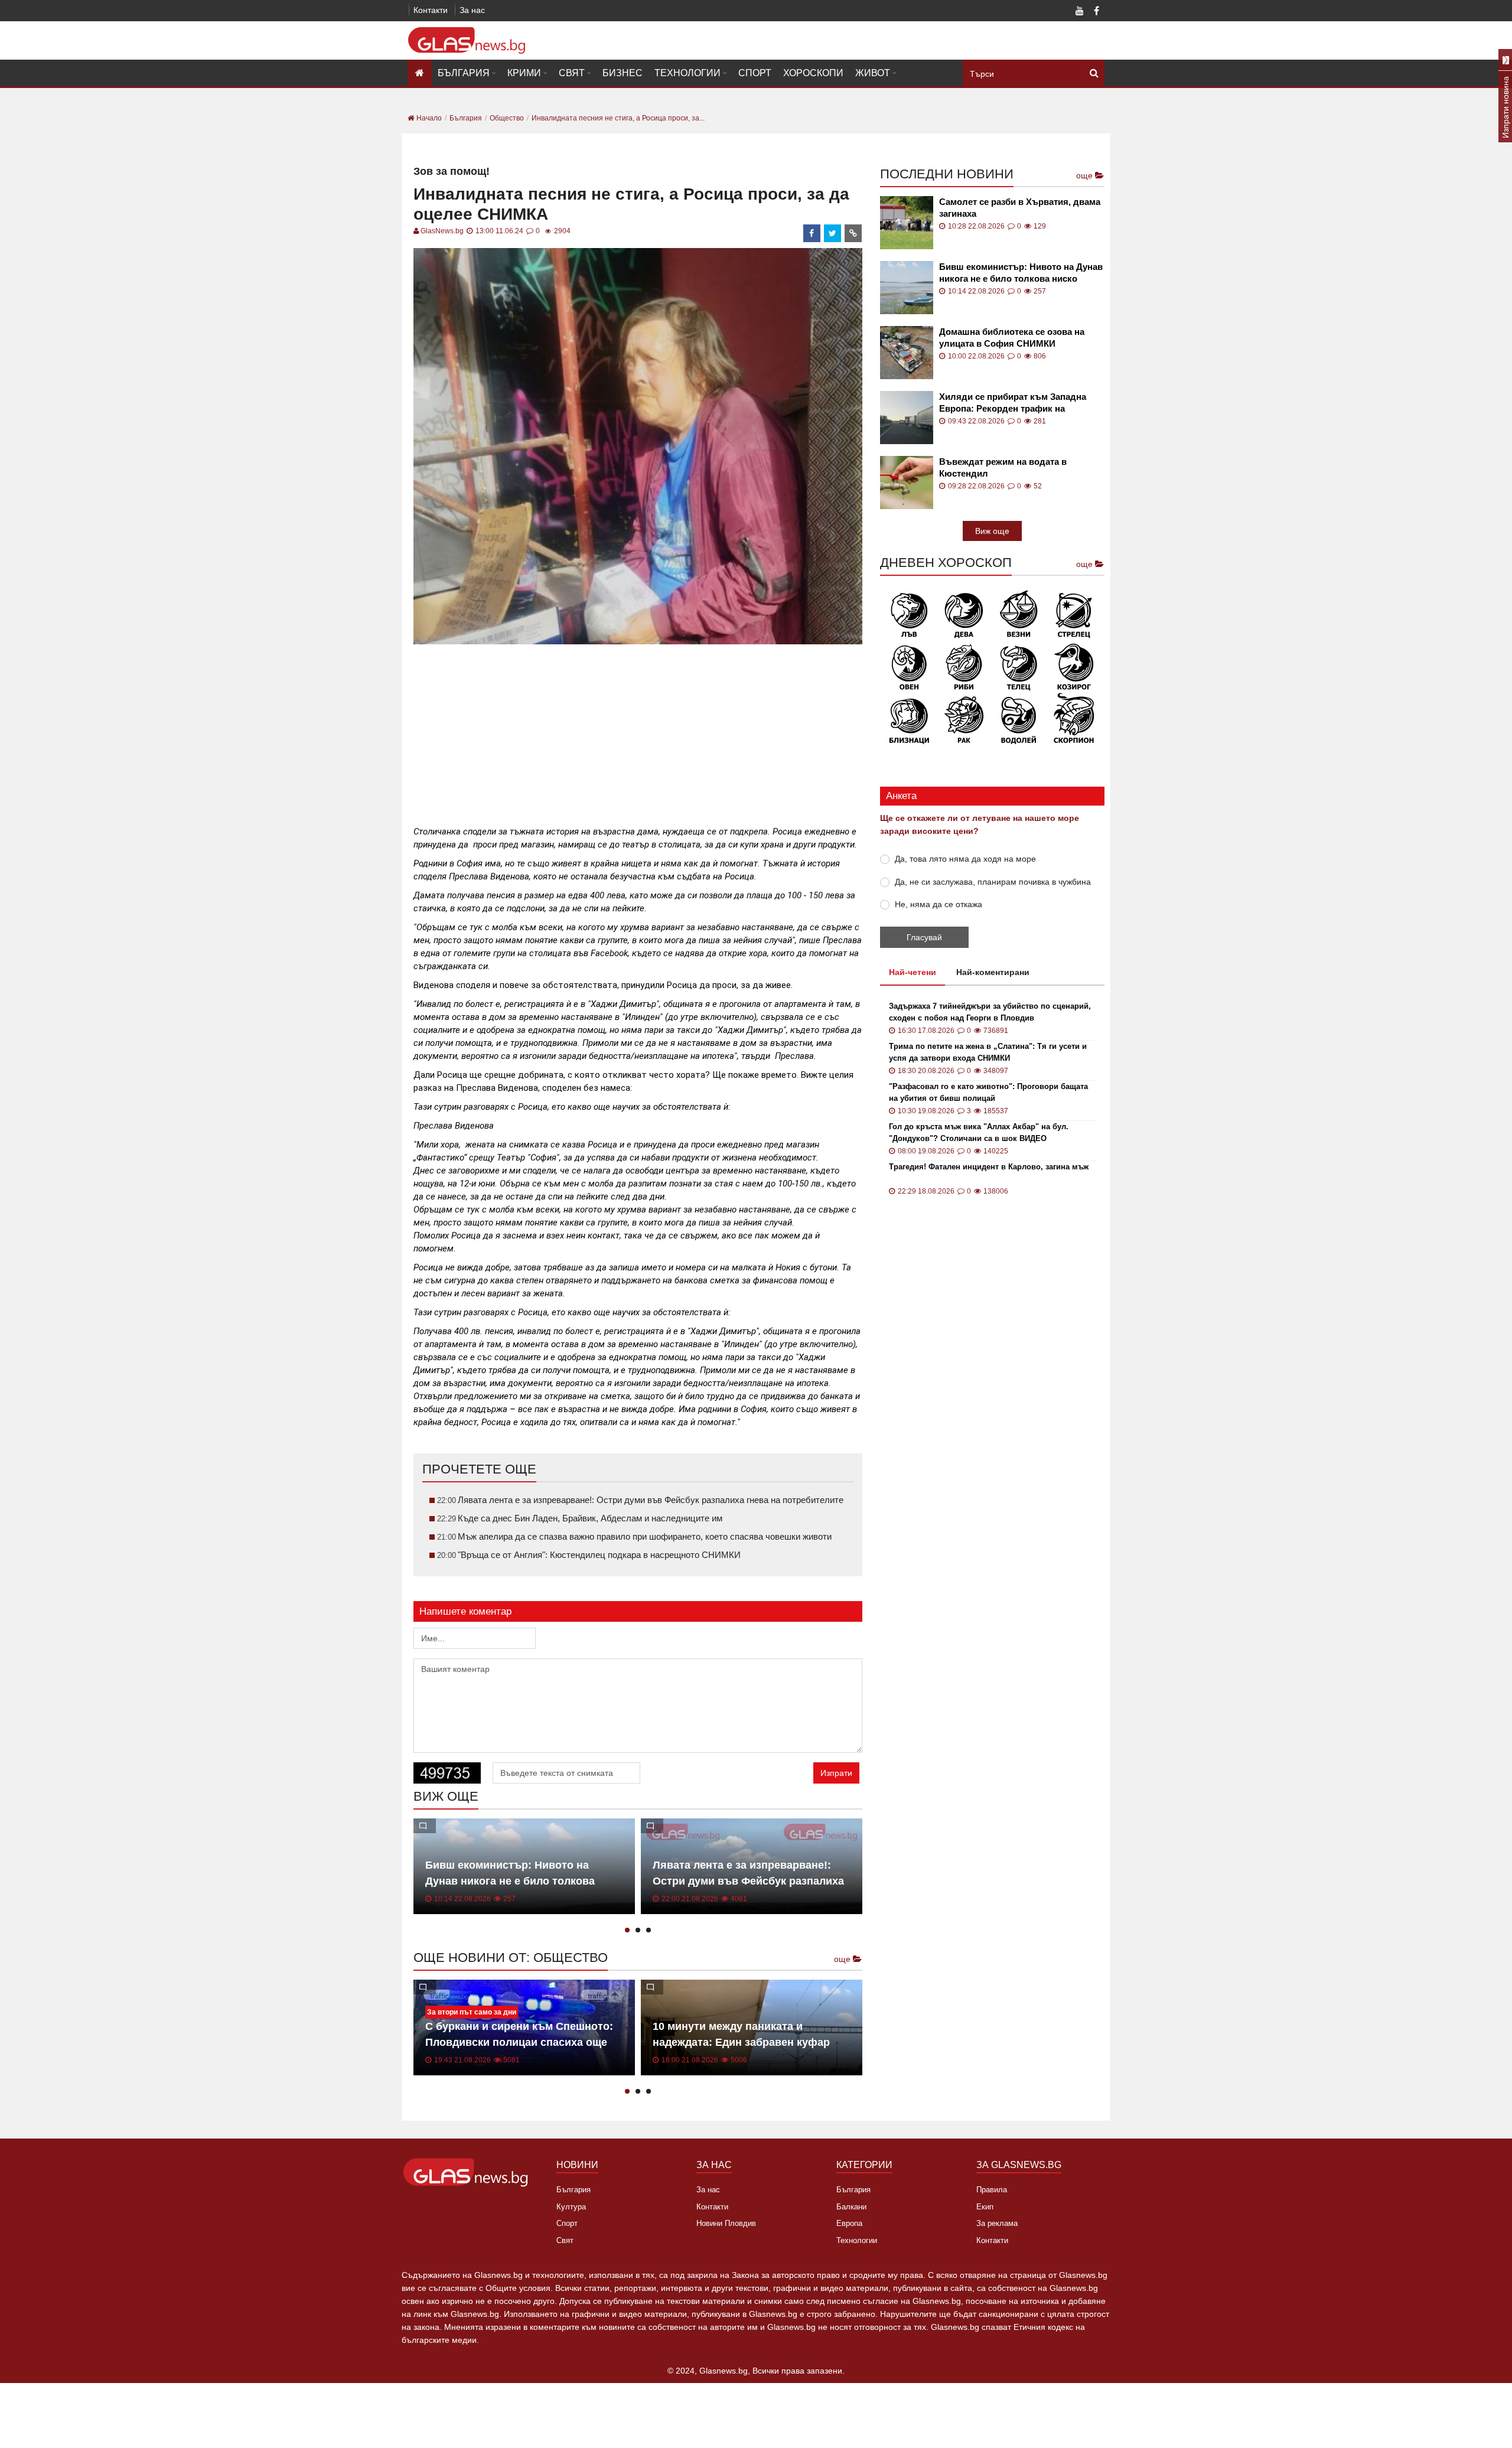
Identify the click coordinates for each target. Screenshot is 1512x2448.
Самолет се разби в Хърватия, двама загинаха (1020, 208)
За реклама (997, 2223)
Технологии (687, 73)
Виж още (992, 531)
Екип (985, 2207)
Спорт (755, 73)
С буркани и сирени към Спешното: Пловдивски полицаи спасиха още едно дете (519, 2042)
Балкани (851, 2207)
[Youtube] (1080, 12)
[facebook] (812, 233)
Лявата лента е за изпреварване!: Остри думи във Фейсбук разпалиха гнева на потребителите (748, 1881)
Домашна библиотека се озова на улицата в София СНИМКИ (1012, 338)
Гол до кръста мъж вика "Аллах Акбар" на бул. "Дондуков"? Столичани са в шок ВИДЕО (979, 1132)
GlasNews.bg (442, 231)
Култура (571, 2207)
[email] (853, 233)
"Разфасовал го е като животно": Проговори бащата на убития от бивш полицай (988, 1092)
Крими (524, 73)
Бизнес (623, 73)
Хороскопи (813, 73)
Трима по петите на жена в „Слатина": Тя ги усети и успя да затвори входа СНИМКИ (988, 1052)
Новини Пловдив (726, 2223)
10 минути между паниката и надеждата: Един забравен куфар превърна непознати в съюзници (741, 2042)
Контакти (431, 10)
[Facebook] (1096, 12)
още (843, 1959)
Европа (849, 2223)
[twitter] (833, 233)
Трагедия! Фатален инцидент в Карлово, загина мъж (989, 1167)
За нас (472, 10)
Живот (873, 73)
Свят (572, 73)
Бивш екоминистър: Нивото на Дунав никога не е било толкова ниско (510, 1881)
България (464, 73)
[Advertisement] (638, 730)
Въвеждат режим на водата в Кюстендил (1003, 467)
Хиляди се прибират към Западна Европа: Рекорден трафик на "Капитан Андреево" (1013, 403)
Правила (992, 2190)
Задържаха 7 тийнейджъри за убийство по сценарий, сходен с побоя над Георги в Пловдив (990, 1012)
